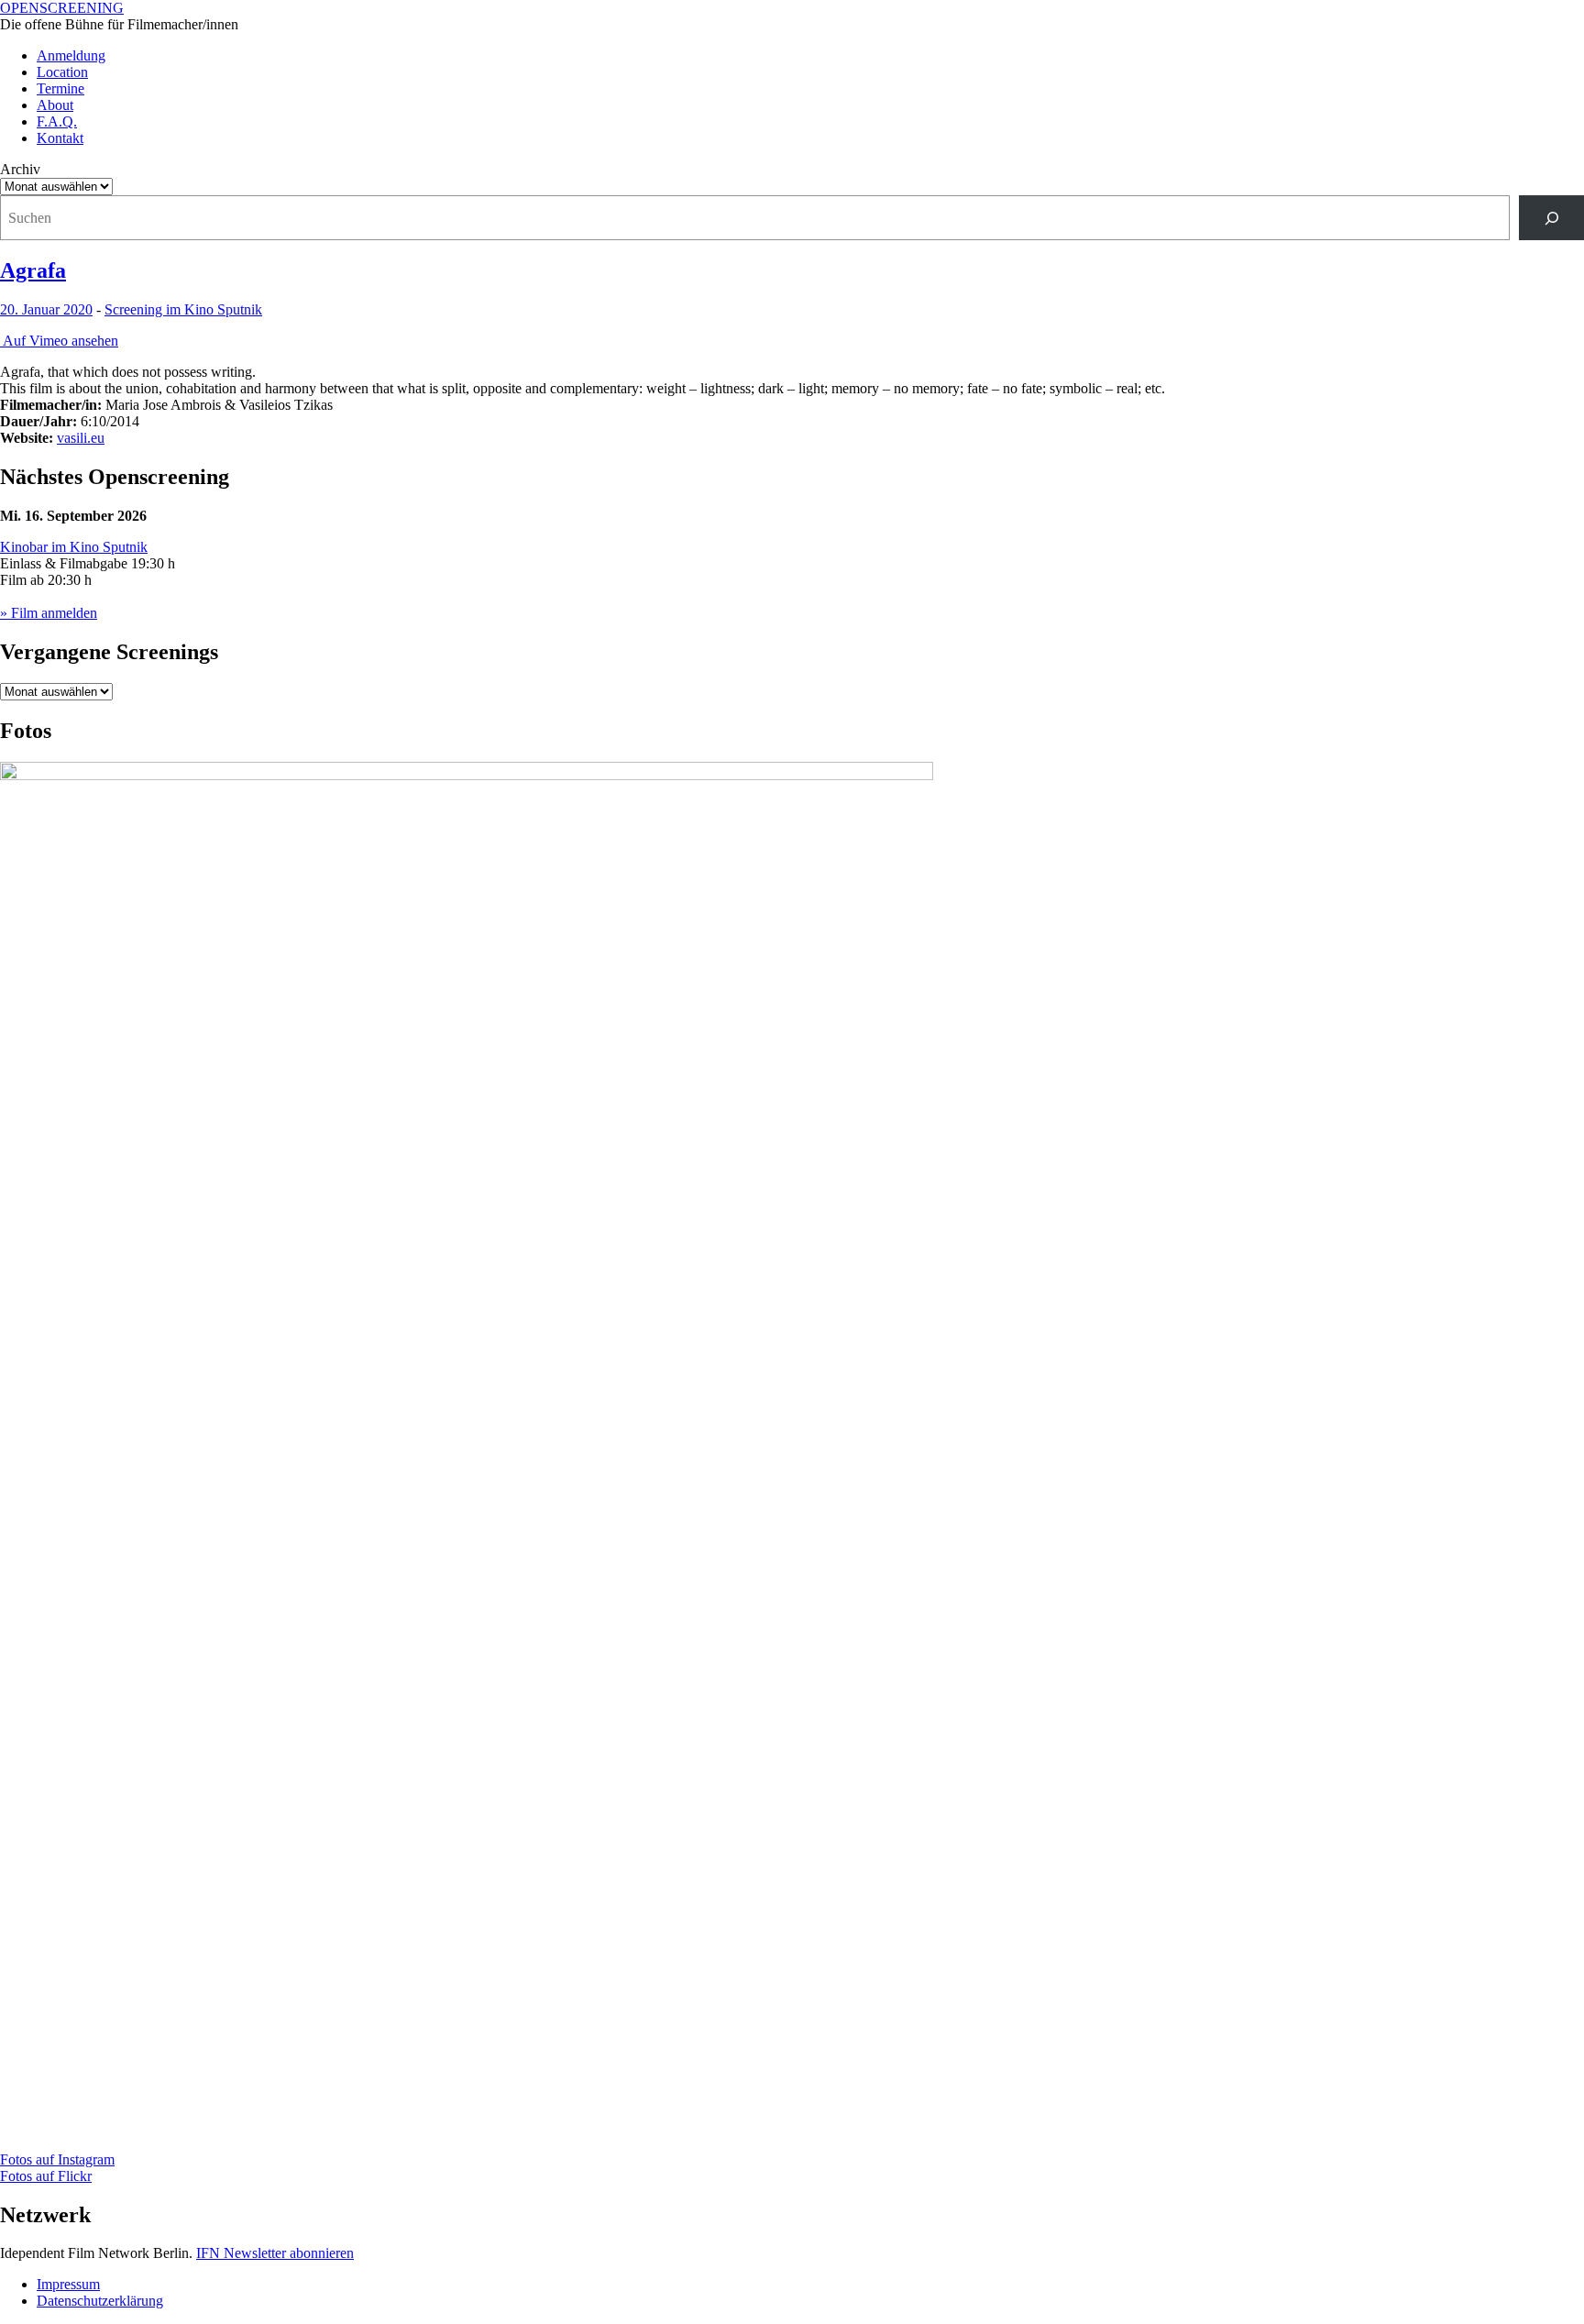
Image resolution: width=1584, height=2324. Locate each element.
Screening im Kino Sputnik (183, 309)
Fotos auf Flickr (46, 2176)
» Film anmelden (49, 613)
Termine (60, 88)
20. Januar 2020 (46, 309)
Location (62, 72)
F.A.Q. (57, 121)
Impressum (68, 2284)
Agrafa (33, 270)
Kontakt (60, 138)
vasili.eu (81, 438)
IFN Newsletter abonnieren (275, 2253)
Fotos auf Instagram (57, 2159)
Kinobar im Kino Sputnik (74, 547)
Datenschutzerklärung (100, 2301)
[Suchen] (1551, 218)
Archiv (20, 169)
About (55, 105)
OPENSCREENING (62, 8)
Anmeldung (71, 55)
